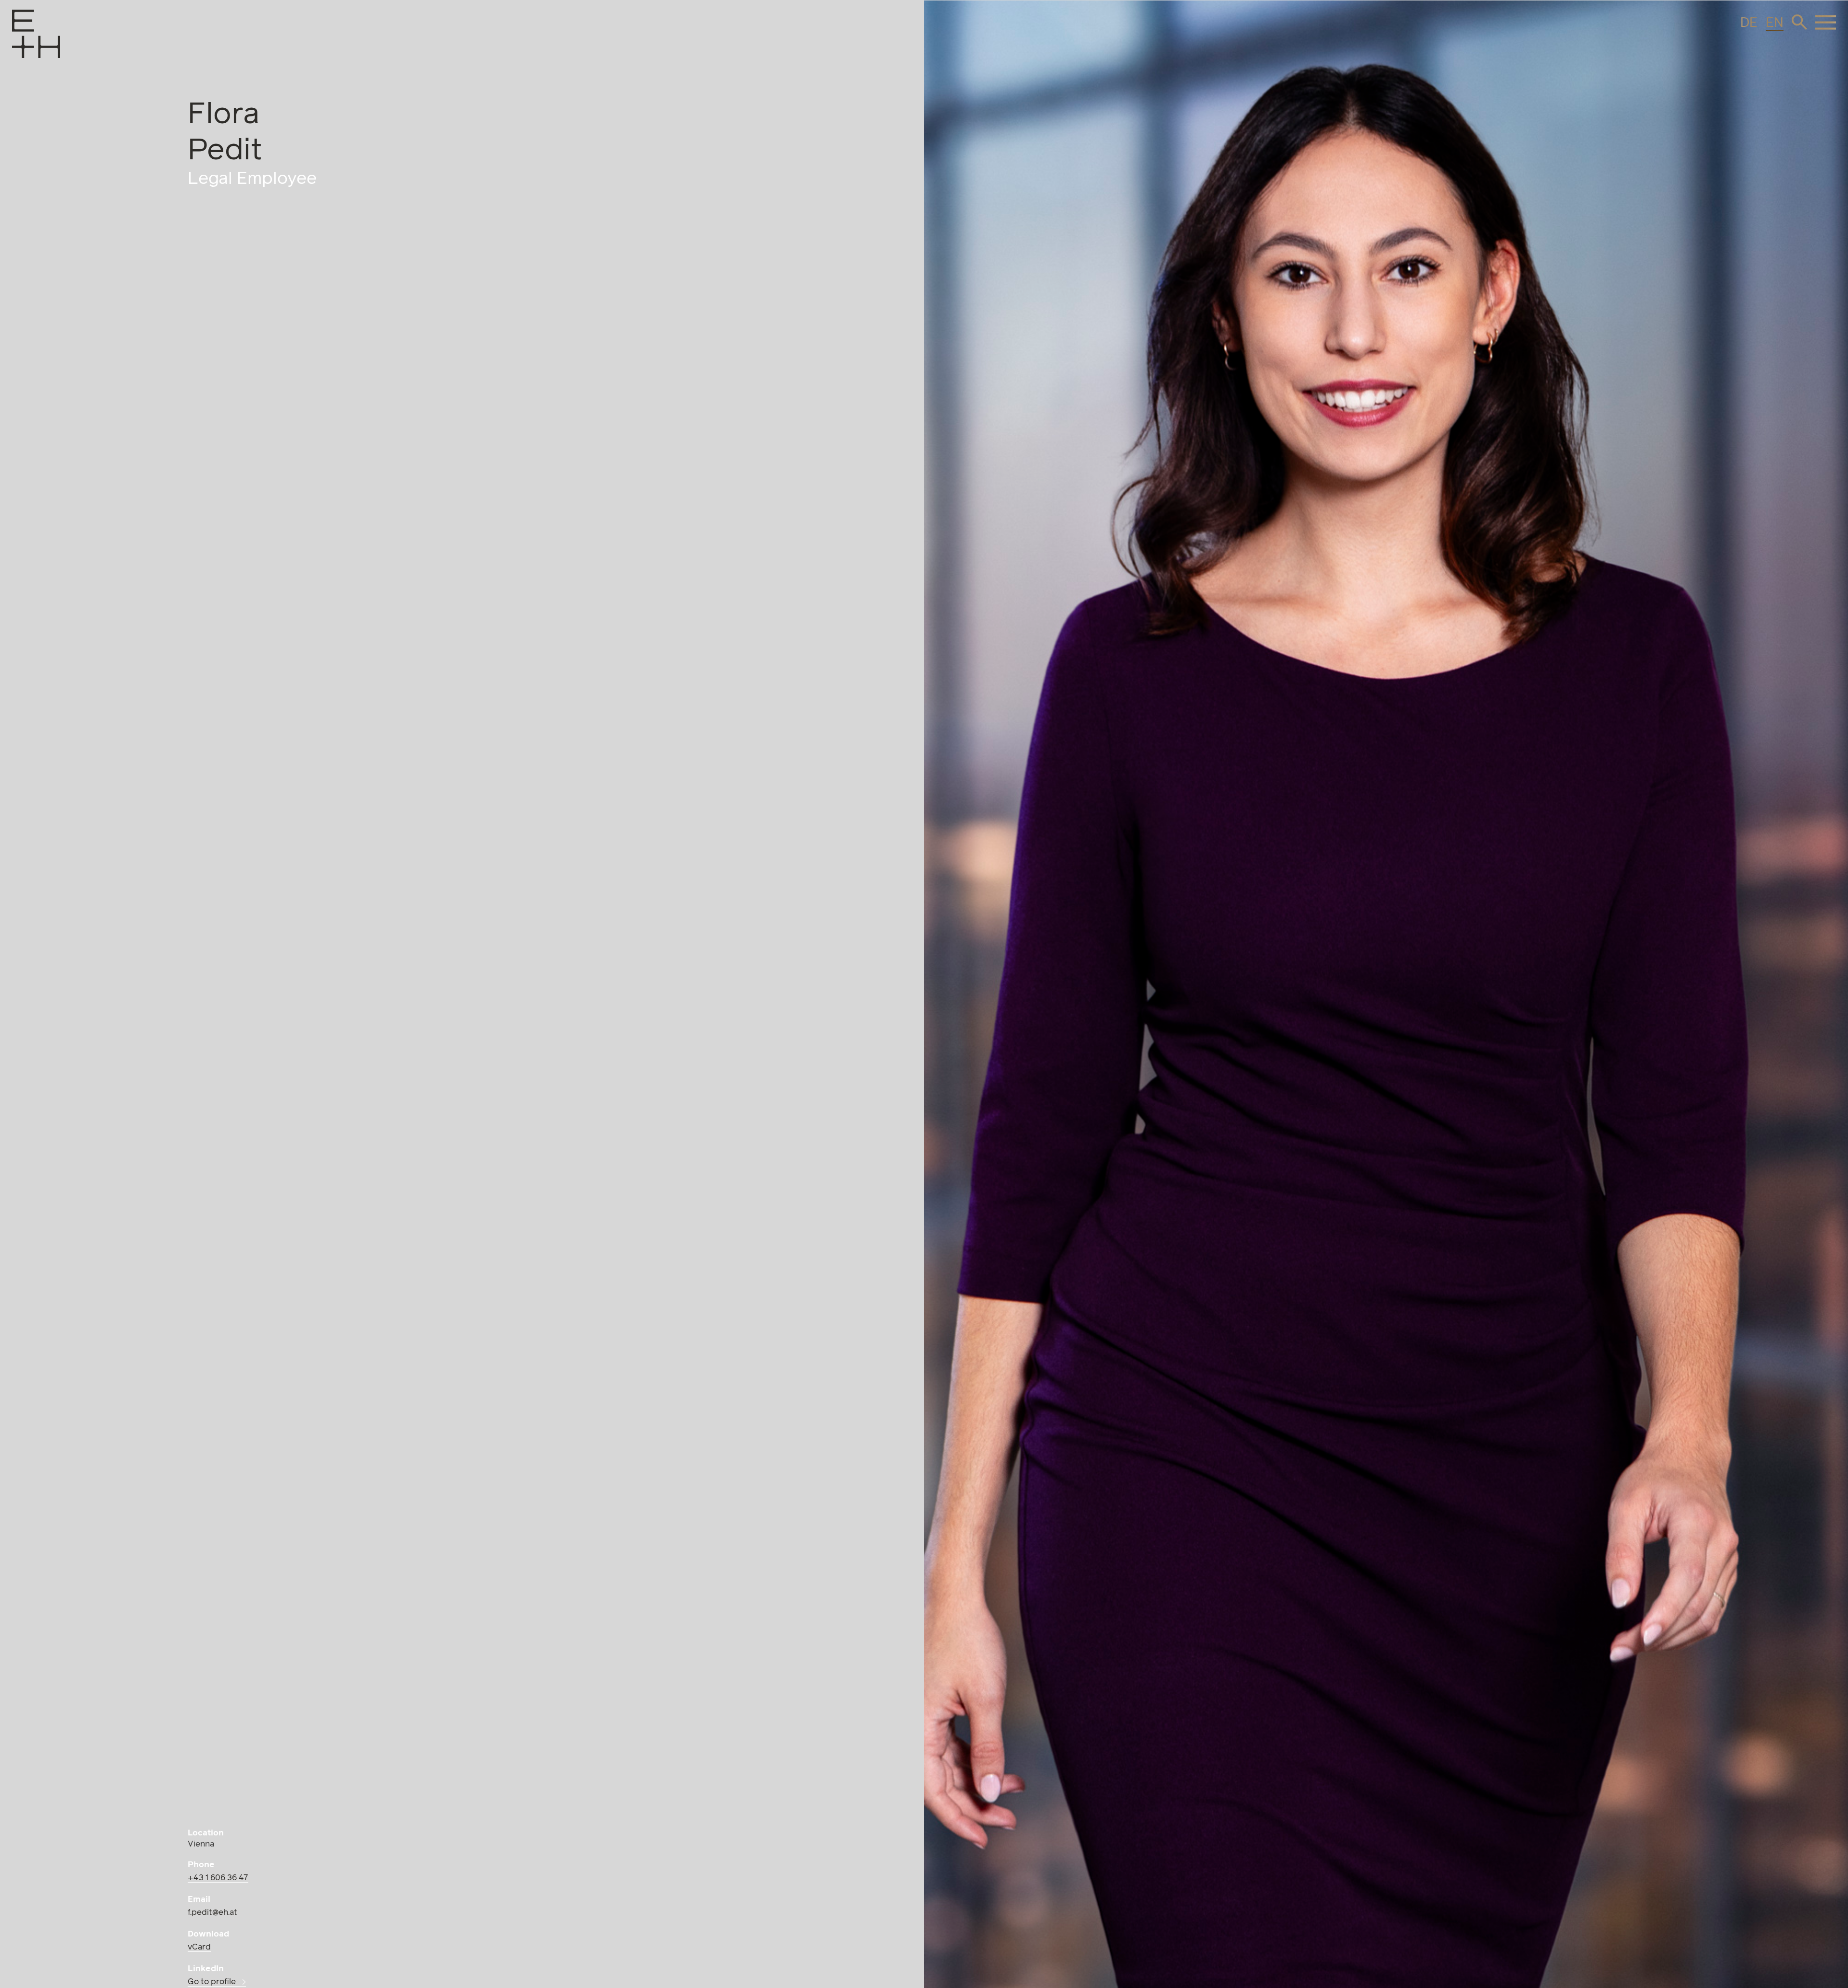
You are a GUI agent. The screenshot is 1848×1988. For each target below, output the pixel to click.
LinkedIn (206, 1969)
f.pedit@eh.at (212, 1913)
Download (208, 1934)
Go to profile (212, 1982)
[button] (1799, 22)
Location (206, 1833)
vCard (199, 1947)
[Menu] (22, 47)
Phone (201, 1865)
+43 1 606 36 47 (218, 1878)
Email (199, 1900)
